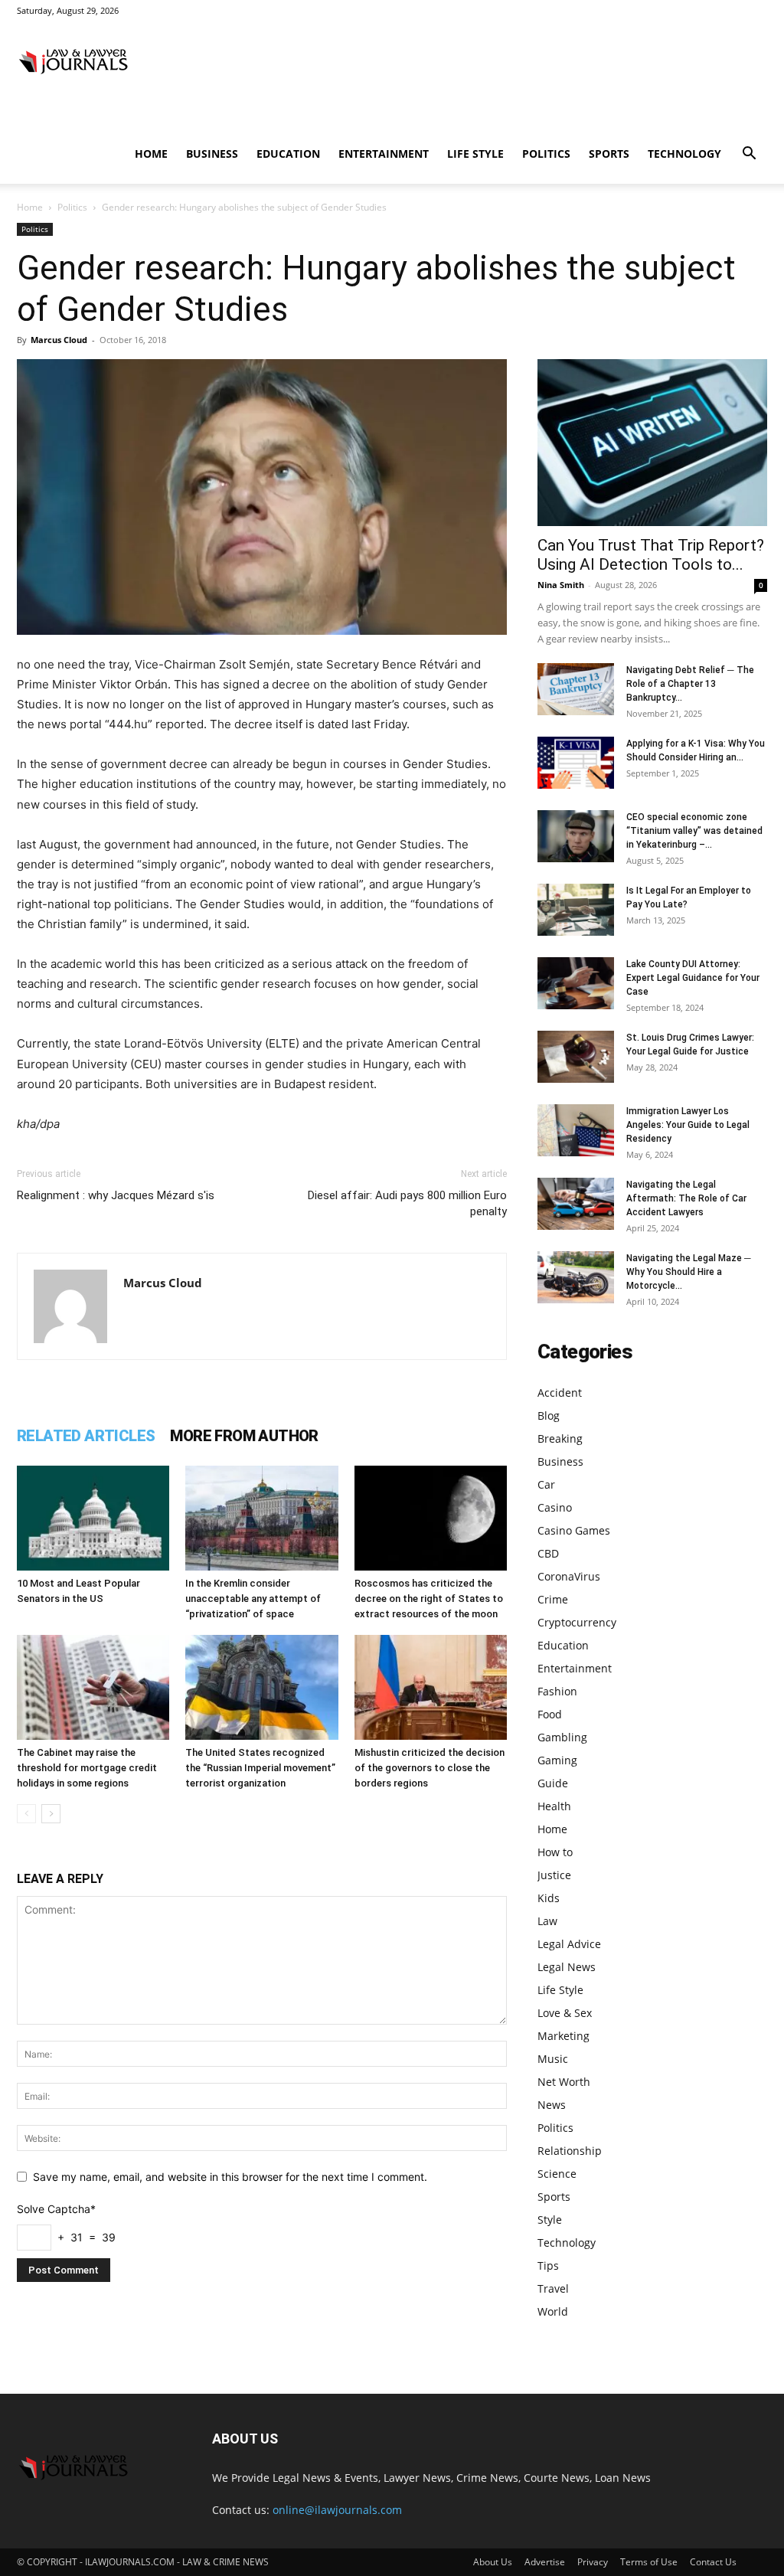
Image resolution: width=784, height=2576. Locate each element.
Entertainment (384, 154)
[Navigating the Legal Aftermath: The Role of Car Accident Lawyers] (576, 1204)
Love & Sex (565, 2013)
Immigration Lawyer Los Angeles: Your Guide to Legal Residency (688, 1125)
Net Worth (564, 2082)
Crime (553, 1599)
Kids (549, 1898)
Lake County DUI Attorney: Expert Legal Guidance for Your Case (693, 978)
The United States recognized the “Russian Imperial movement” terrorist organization (260, 1768)
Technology (684, 154)
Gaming (557, 1760)
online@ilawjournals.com (337, 2510)
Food (550, 1714)
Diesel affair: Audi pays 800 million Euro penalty (407, 1203)
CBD (548, 1553)
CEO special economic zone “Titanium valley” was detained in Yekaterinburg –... (694, 831)
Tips (548, 2265)
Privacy (593, 2562)
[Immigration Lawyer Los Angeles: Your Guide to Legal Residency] (576, 1131)
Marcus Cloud (59, 340)
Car (546, 1484)
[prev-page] (26, 1814)
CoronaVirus (569, 1576)
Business (212, 154)
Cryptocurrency (577, 1622)
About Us (493, 2562)
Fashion (557, 1691)
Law (547, 1921)
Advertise (545, 2562)
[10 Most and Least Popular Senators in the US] (93, 1518)
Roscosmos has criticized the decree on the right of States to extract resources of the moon (429, 1599)
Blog (549, 1415)
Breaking (560, 1438)
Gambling (562, 1737)
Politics (546, 154)
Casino (555, 1507)
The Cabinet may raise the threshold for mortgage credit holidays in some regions (87, 1768)
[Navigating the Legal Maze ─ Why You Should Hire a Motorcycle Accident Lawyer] (576, 1278)
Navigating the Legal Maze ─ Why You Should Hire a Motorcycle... (689, 1272)
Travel (553, 2288)
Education (288, 154)
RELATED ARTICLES (86, 1436)
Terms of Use (649, 2562)
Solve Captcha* (56, 2209)
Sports (609, 154)
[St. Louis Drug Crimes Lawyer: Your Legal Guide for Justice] (576, 1057)
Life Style (475, 154)
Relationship (570, 2151)
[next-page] (51, 1814)
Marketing (563, 2036)
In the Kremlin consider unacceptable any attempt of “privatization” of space (253, 1599)
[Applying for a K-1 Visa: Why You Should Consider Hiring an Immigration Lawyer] (576, 763)
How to (555, 1852)
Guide (553, 1783)
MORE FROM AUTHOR (244, 1436)
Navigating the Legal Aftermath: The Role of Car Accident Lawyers (686, 1198)
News (552, 2105)
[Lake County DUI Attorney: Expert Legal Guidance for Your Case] (576, 984)
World (553, 2311)
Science (557, 2174)
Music (553, 2059)
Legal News (567, 1967)
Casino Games (574, 1530)
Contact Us (713, 2562)
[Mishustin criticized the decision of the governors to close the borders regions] (431, 1687)
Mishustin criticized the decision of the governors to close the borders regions (430, 1768)
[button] (749, 155)
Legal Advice (569, 1944)
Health (554, 1806)
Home (151, 154)
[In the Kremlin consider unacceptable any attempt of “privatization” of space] (261, 1518)
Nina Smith (561, 585)
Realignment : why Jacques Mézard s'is (116, 1195)
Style (550, 2220)
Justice (554, 1875)
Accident (560, 1393)
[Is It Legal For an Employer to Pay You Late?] (576, 910)
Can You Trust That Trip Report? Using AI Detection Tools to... (651, 555)
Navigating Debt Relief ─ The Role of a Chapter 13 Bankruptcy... (690, 684)
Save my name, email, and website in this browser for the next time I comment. (230, 2177)
